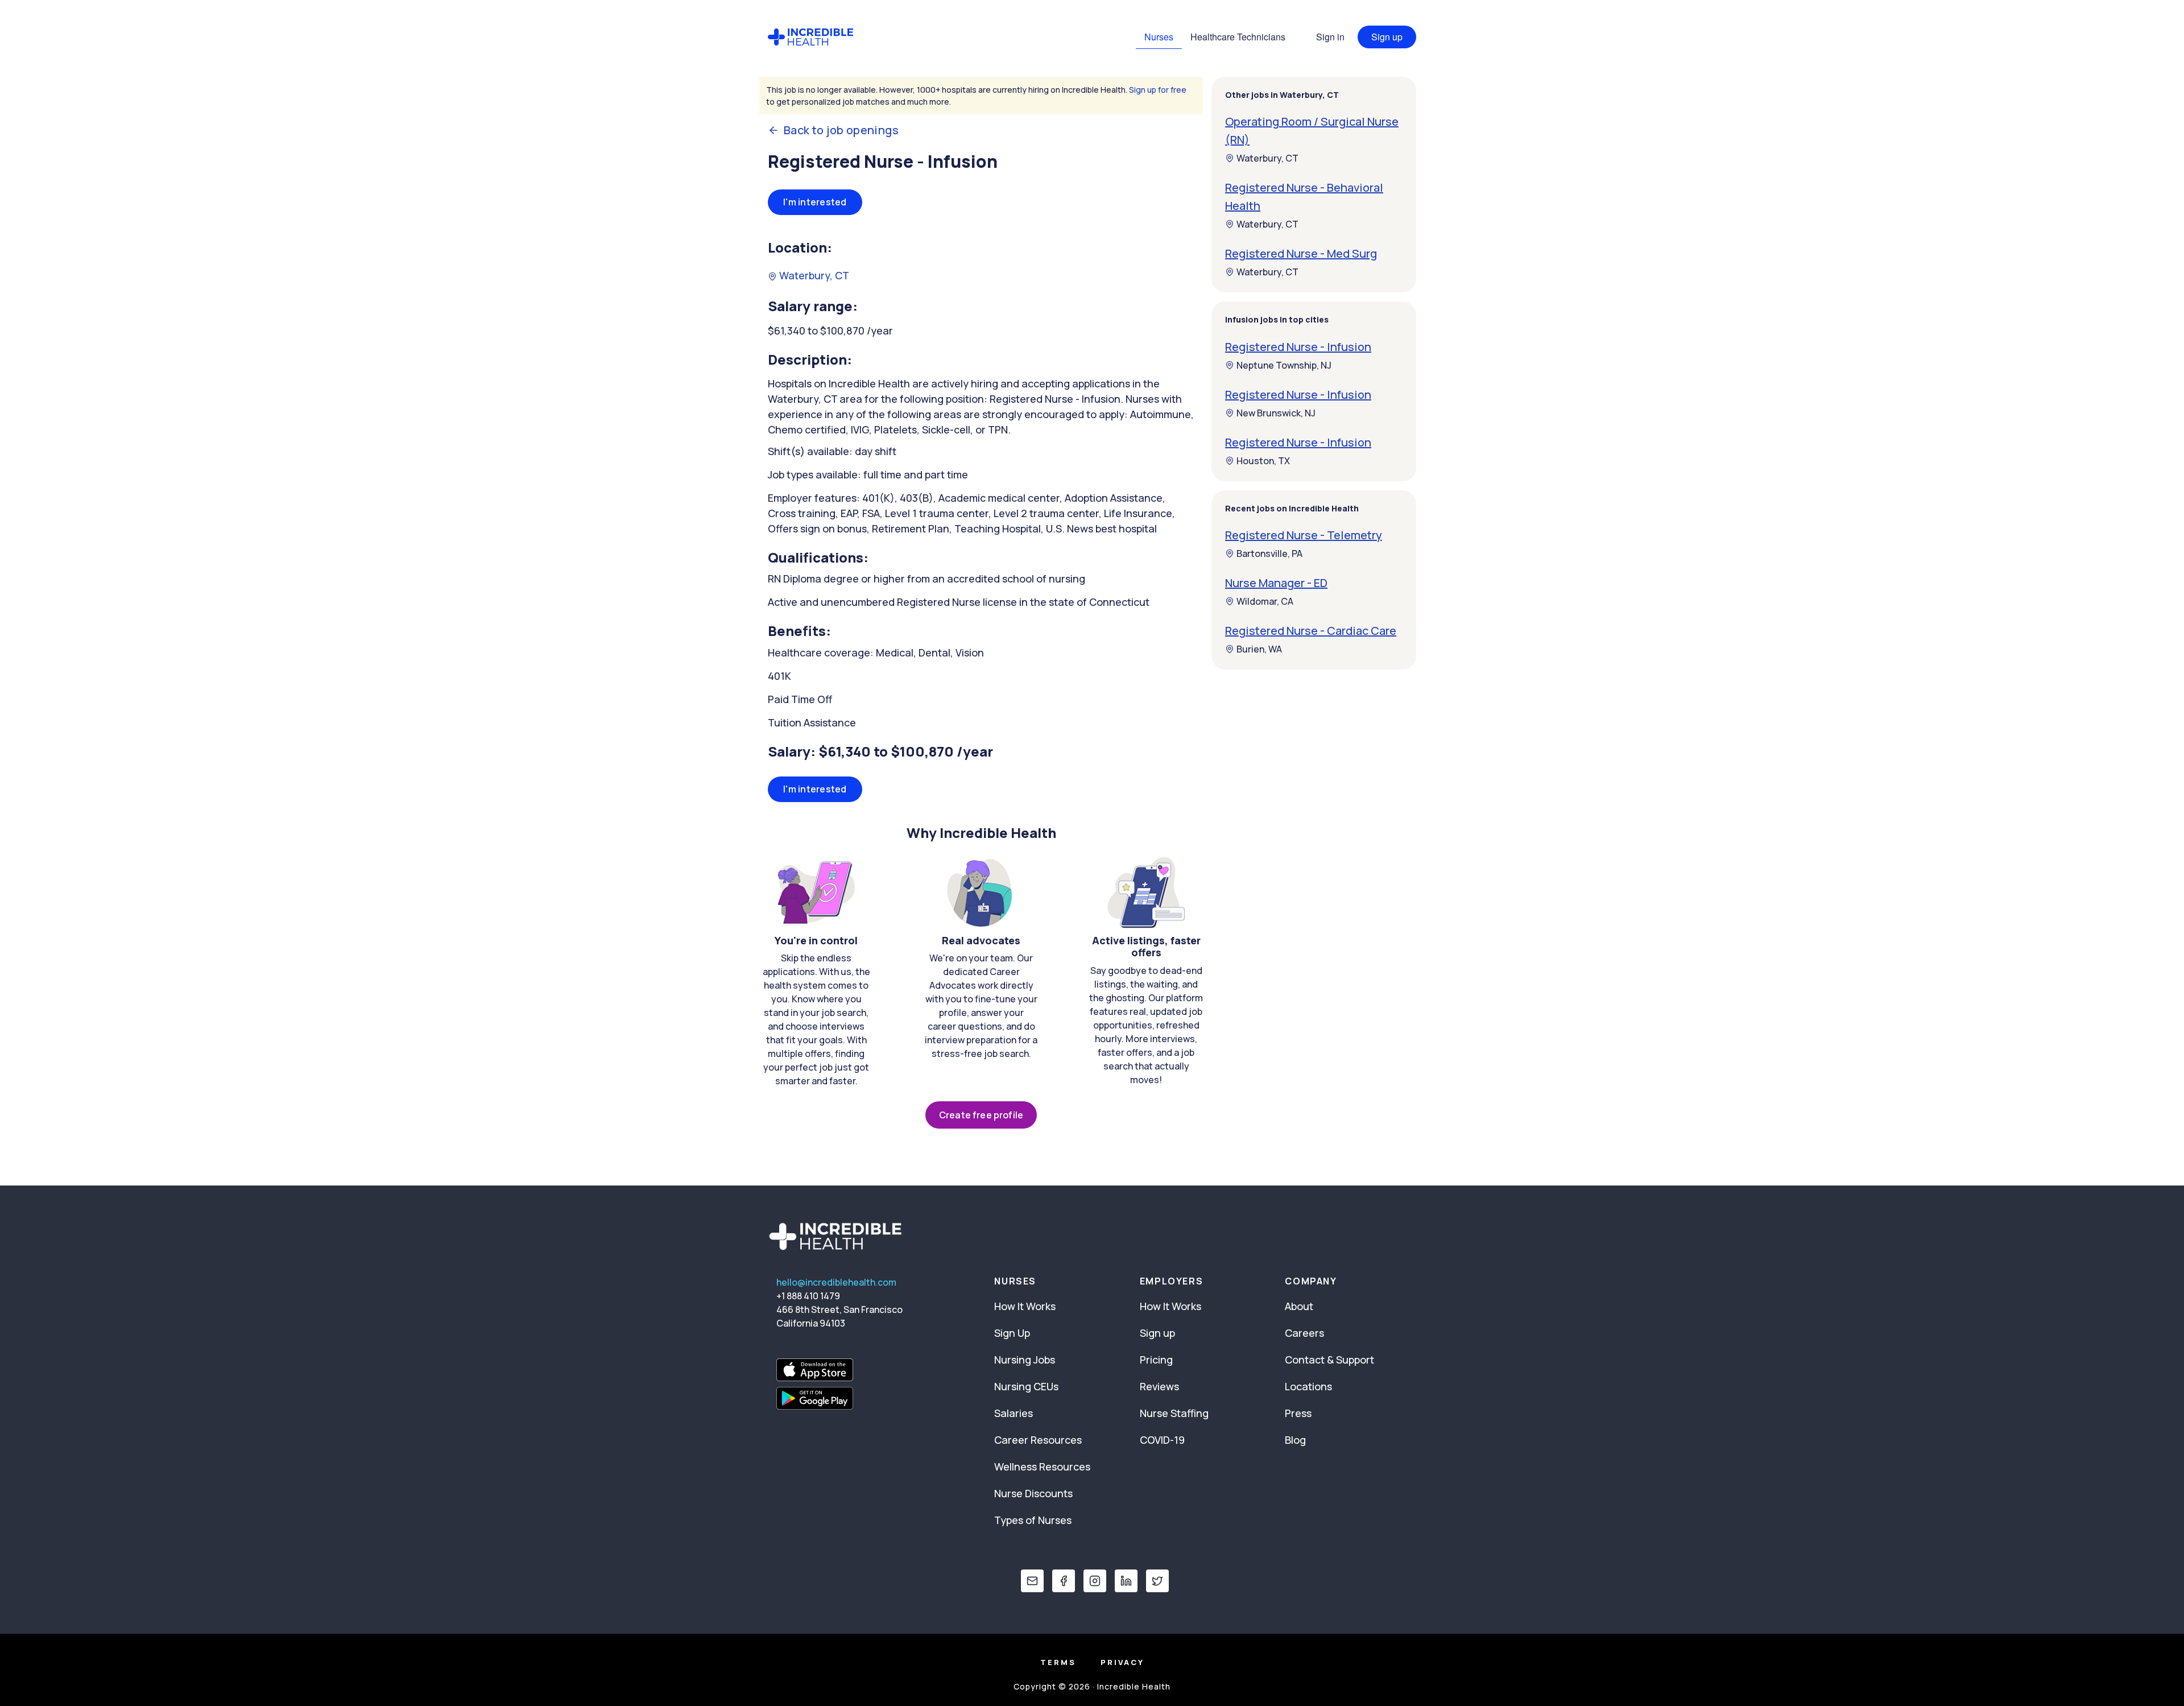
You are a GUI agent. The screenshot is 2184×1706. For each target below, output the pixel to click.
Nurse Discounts (1033, 1493)
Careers (1304, 1333)
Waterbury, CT (813, 275)
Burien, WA (1259, 649)
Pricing (1156, 1360)
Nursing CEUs (1026, 1386)
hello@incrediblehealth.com (836, 1282)
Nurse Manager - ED (1276, 583)
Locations (1308, 1386)
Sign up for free (1158, 90)
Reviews (1159, 1386)
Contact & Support (1329, 1360)
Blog (1295, 1440)
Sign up (1387, 37)
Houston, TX (1263, 461)
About (1299, 1306)
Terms (1058, 1662)
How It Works (1025, 1306)
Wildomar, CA (1265, 601)
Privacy (1122, 1662)
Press (1298, 1413)
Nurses (1159, 37)
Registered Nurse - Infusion (1298, 347)
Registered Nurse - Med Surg (1301, 253)
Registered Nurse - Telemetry (1304, 535)
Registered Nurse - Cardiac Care (1311, 631)
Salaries (1014, 1413)
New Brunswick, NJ (1276, 413)
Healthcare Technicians (1238, 37)
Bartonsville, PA (1269, 553)
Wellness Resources (1042, 1467)
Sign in (1330, 37)
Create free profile (981, 1115)
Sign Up (1012, 1333)
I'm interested (815, 202)
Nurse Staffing (1174, 1413)
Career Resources (1038, 1440)
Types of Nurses (1033, 1520)
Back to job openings (841, 130)
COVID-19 (1162, 1440)
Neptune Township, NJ (1284, 365)
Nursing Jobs (1025, 1360)
